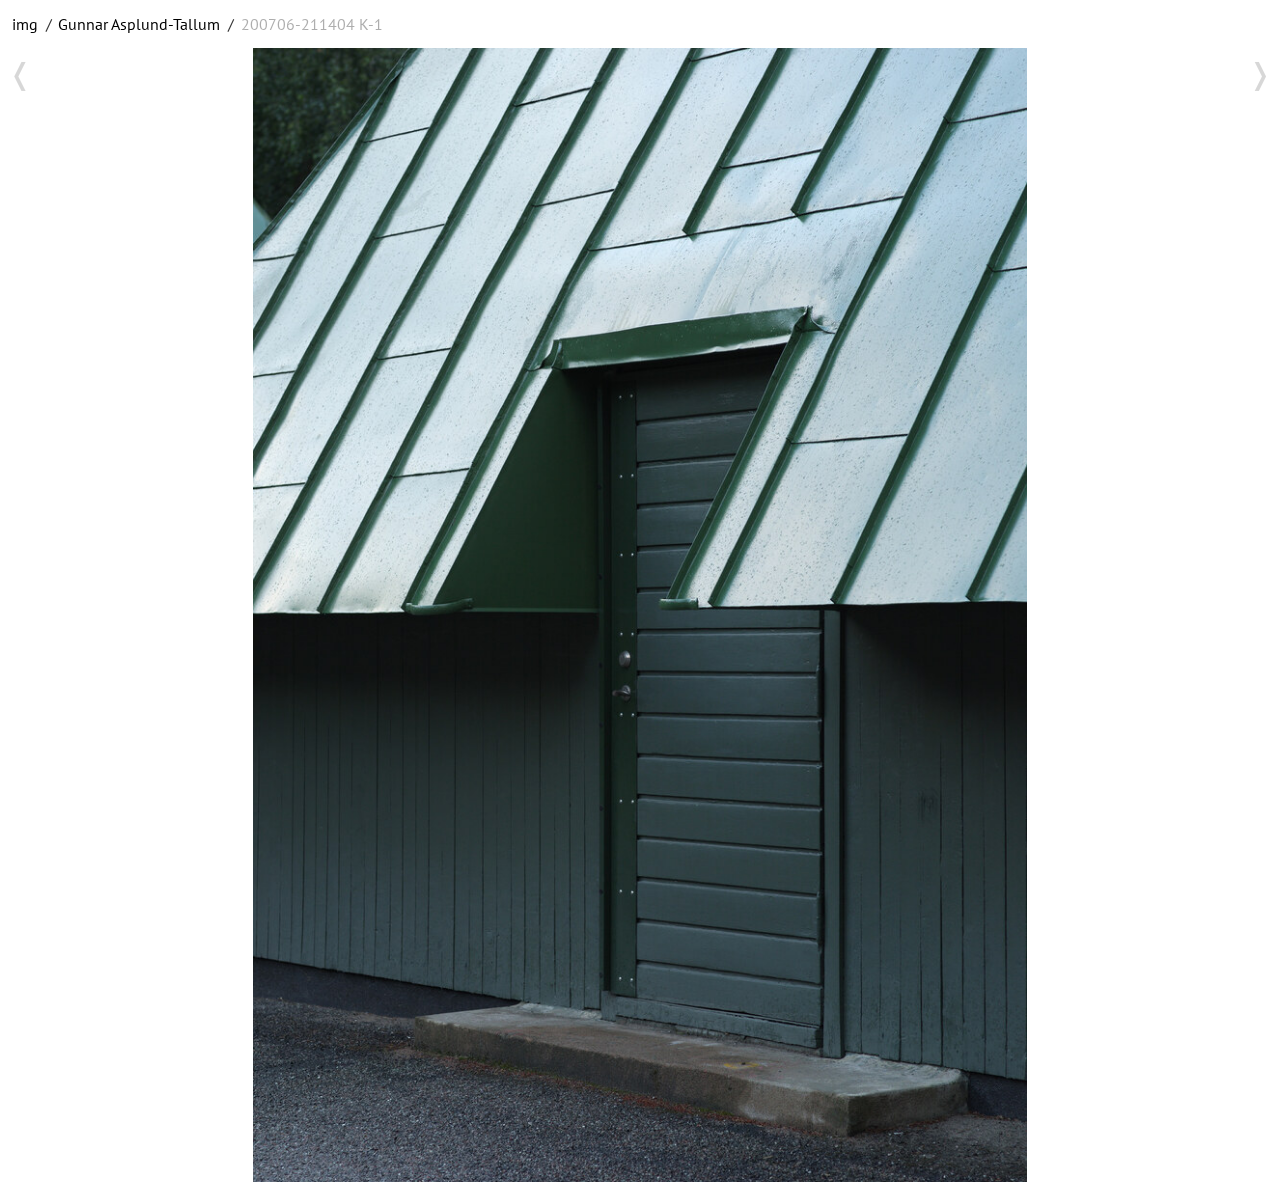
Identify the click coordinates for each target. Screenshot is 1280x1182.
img (25, 24)
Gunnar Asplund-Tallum (139, 24)
